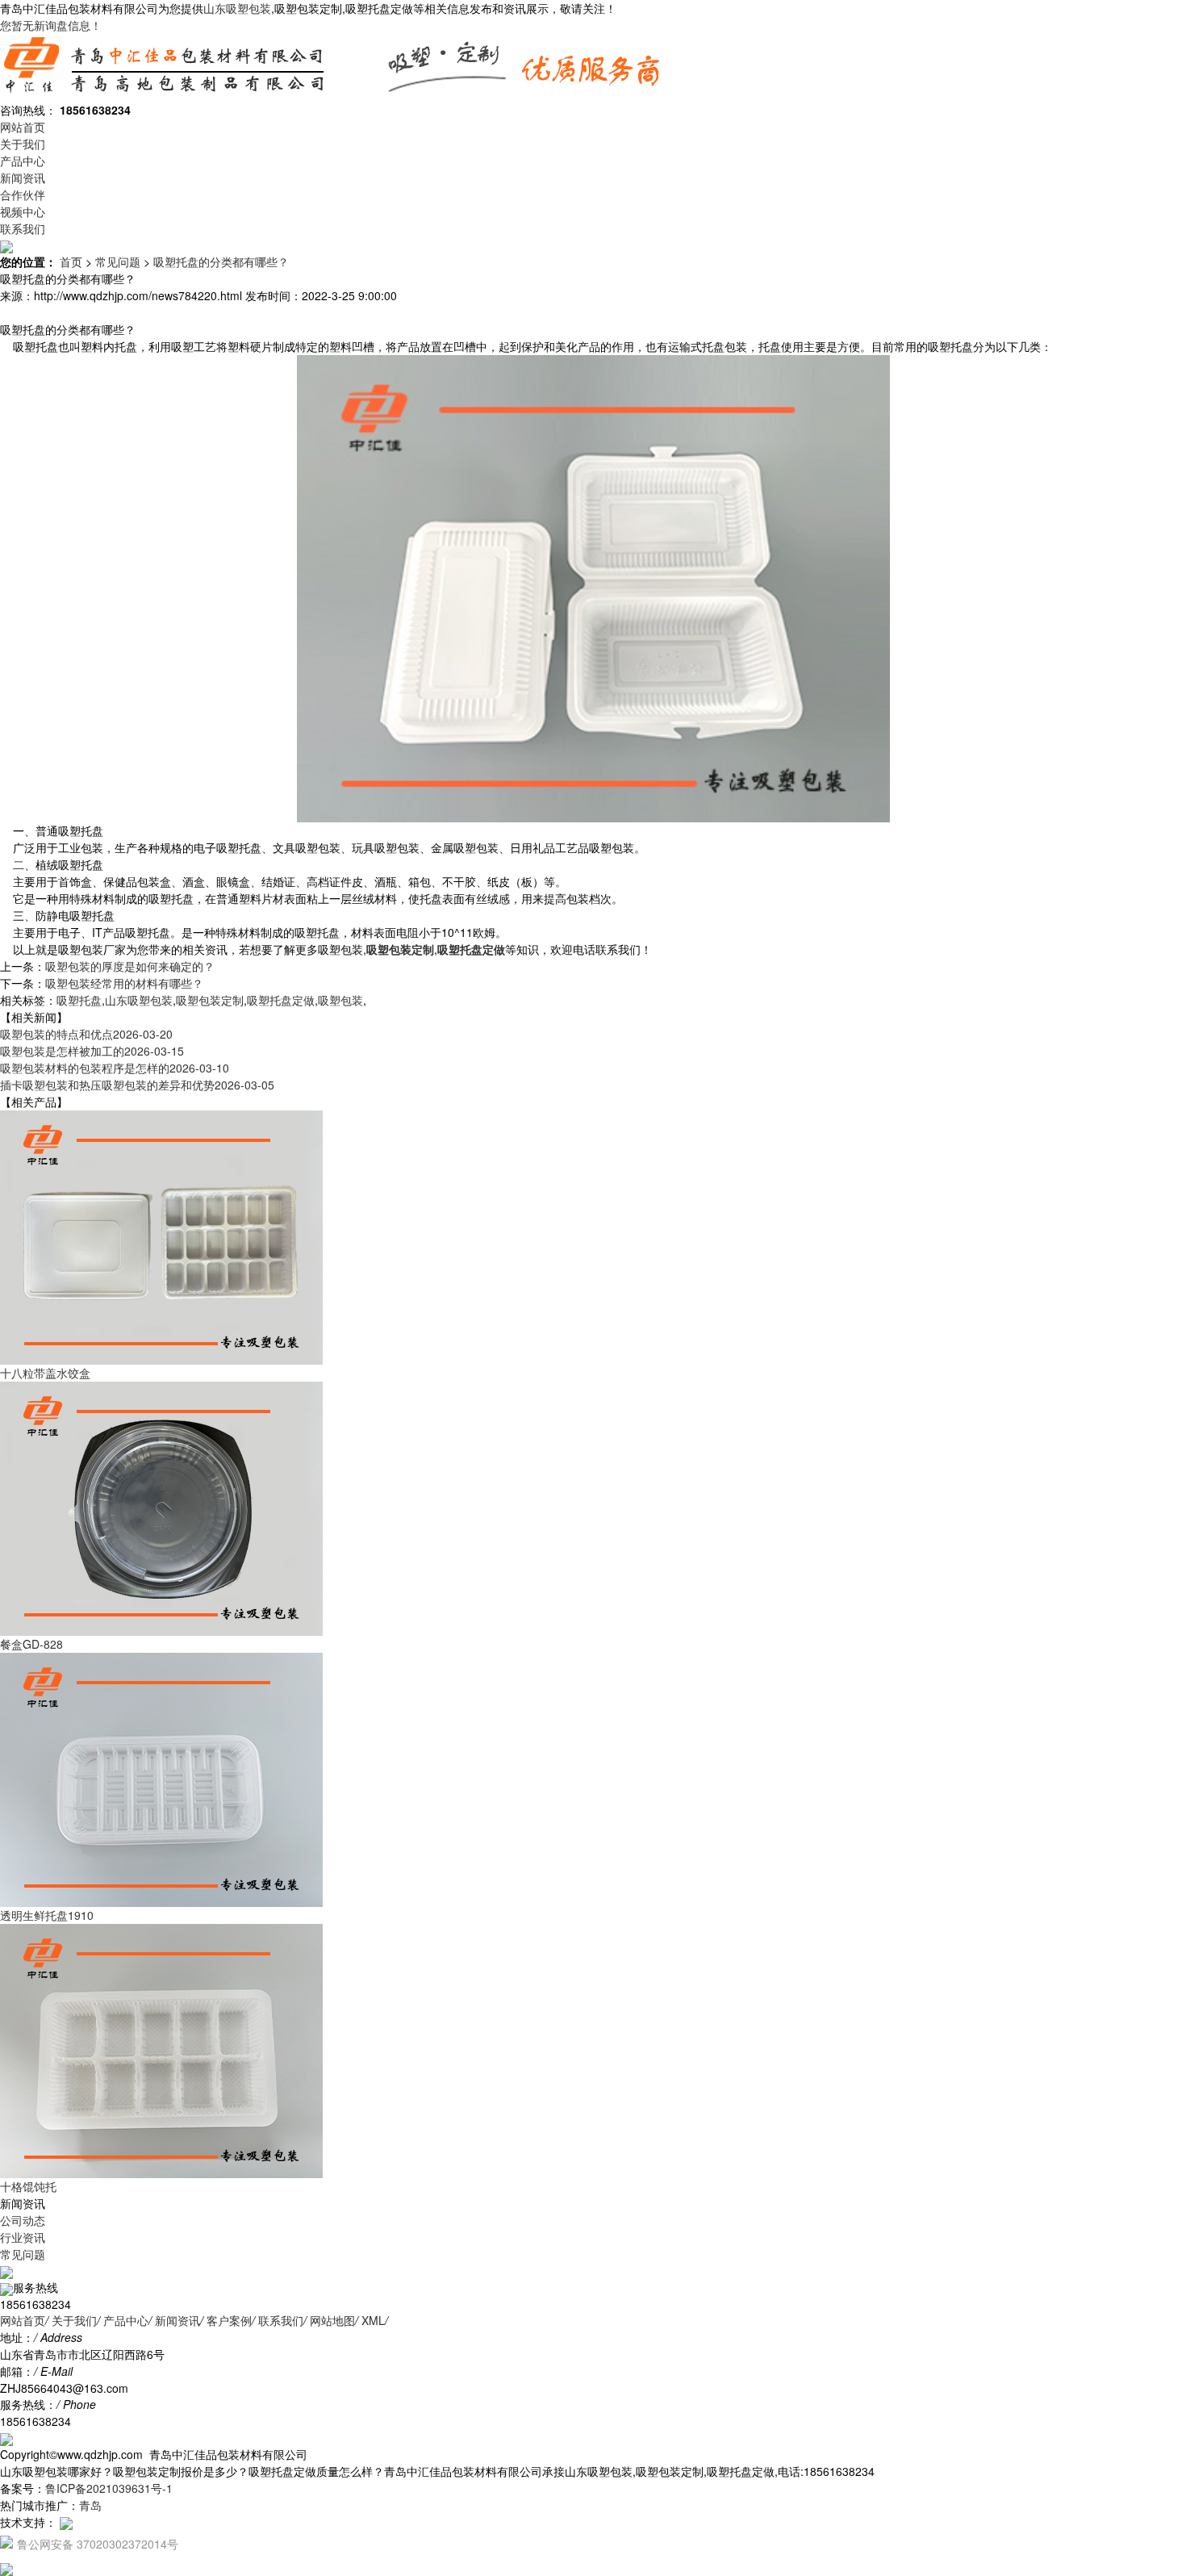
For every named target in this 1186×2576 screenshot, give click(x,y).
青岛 (90, 2505)
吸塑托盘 (79, 1000)
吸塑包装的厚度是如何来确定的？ (130, 966)
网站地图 (332, 2320)
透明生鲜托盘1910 (47, 1915)
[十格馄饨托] (161, 2049)
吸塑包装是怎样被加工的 (92, 1051)
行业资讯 (23, 2237)
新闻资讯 (23, 178)
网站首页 (23, 127)
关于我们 (23, 144)
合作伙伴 (23, 194)
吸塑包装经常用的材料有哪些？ (124, 983)
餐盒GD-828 (31, 1644)
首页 (71, 261)
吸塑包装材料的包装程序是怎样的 (115, 1068)
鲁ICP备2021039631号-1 (109, 2488)
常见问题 (118, 261)
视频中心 (23, 211)
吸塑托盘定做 (281, 1000)
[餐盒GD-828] (161, 1507)
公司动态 (23, 2220)
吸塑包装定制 (210, 1000)
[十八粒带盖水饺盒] (161, 1236)
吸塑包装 (340, 1000)
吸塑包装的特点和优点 (86, 1034)
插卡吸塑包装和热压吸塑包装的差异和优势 (137, 1085)
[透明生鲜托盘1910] (161, 1778)
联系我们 (23, 228)
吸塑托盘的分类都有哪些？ (221, 261)
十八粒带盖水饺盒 (45, 1373)
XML (373, 2320)
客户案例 (229, 2320)
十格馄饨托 (28, 2186)
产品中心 (23, 161)
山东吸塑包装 (237, 8)
